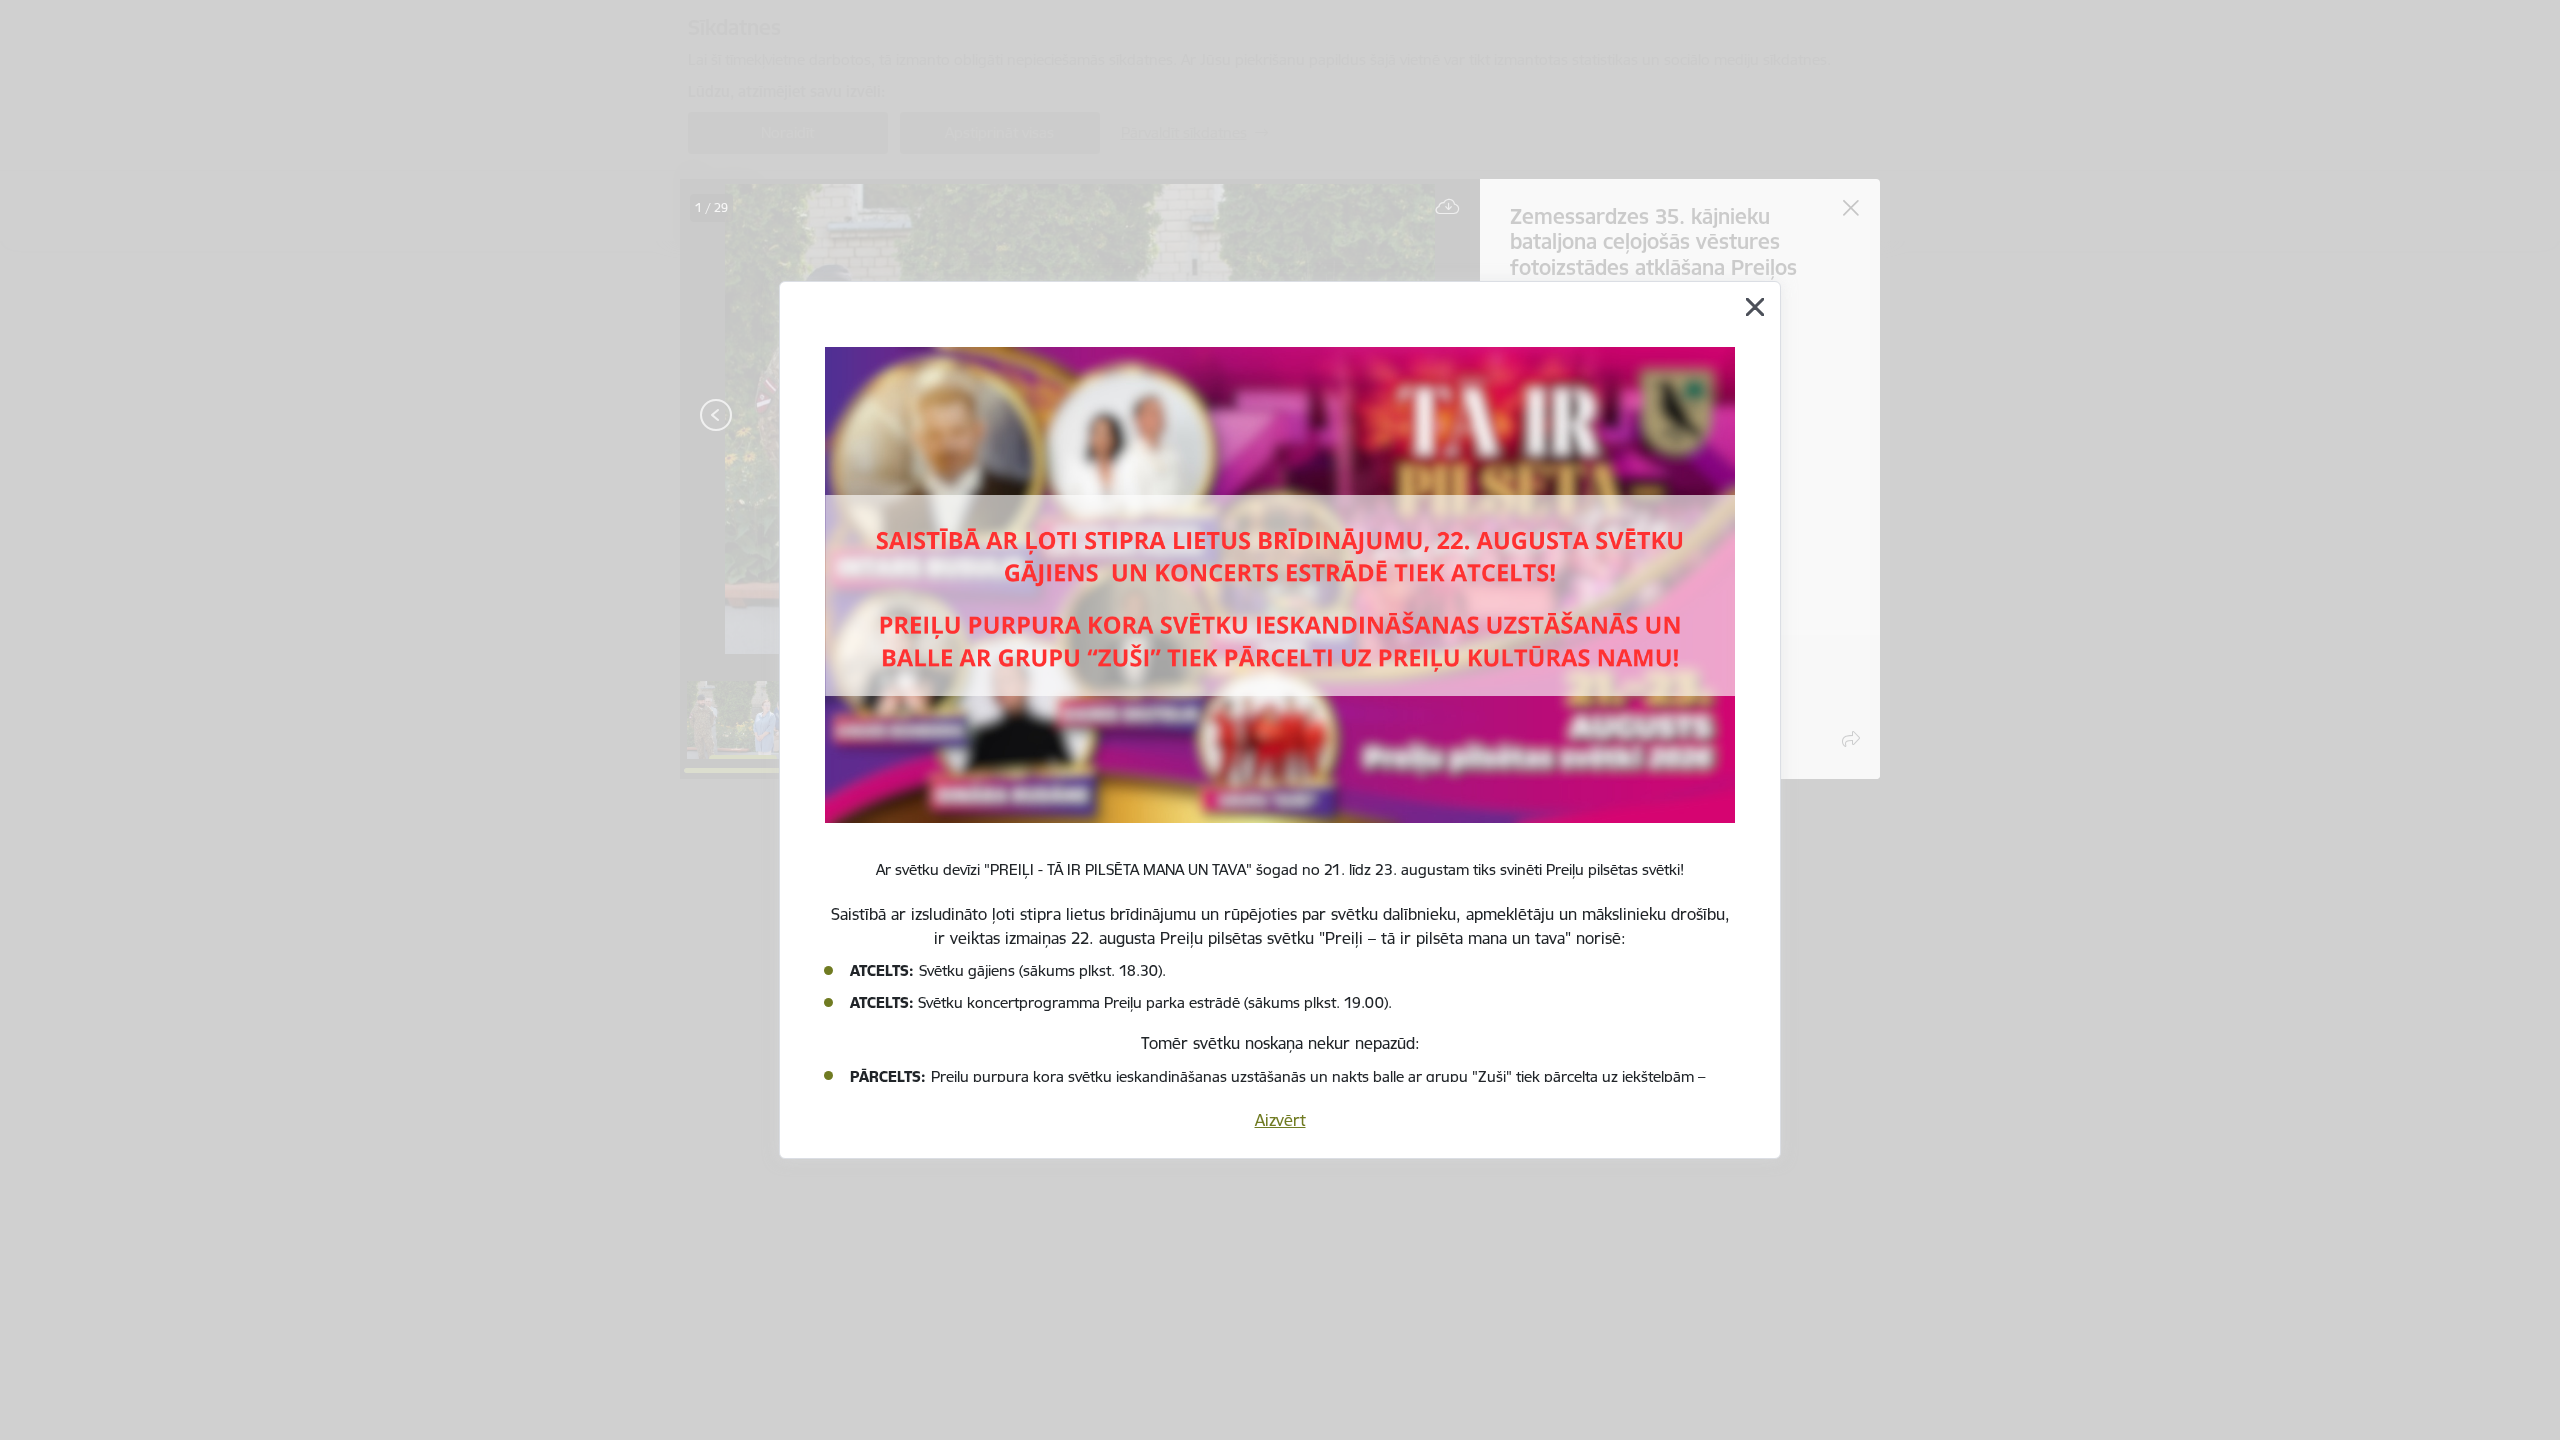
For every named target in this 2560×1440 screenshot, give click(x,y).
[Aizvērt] (1755, 307)
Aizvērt (1280, 1120)
